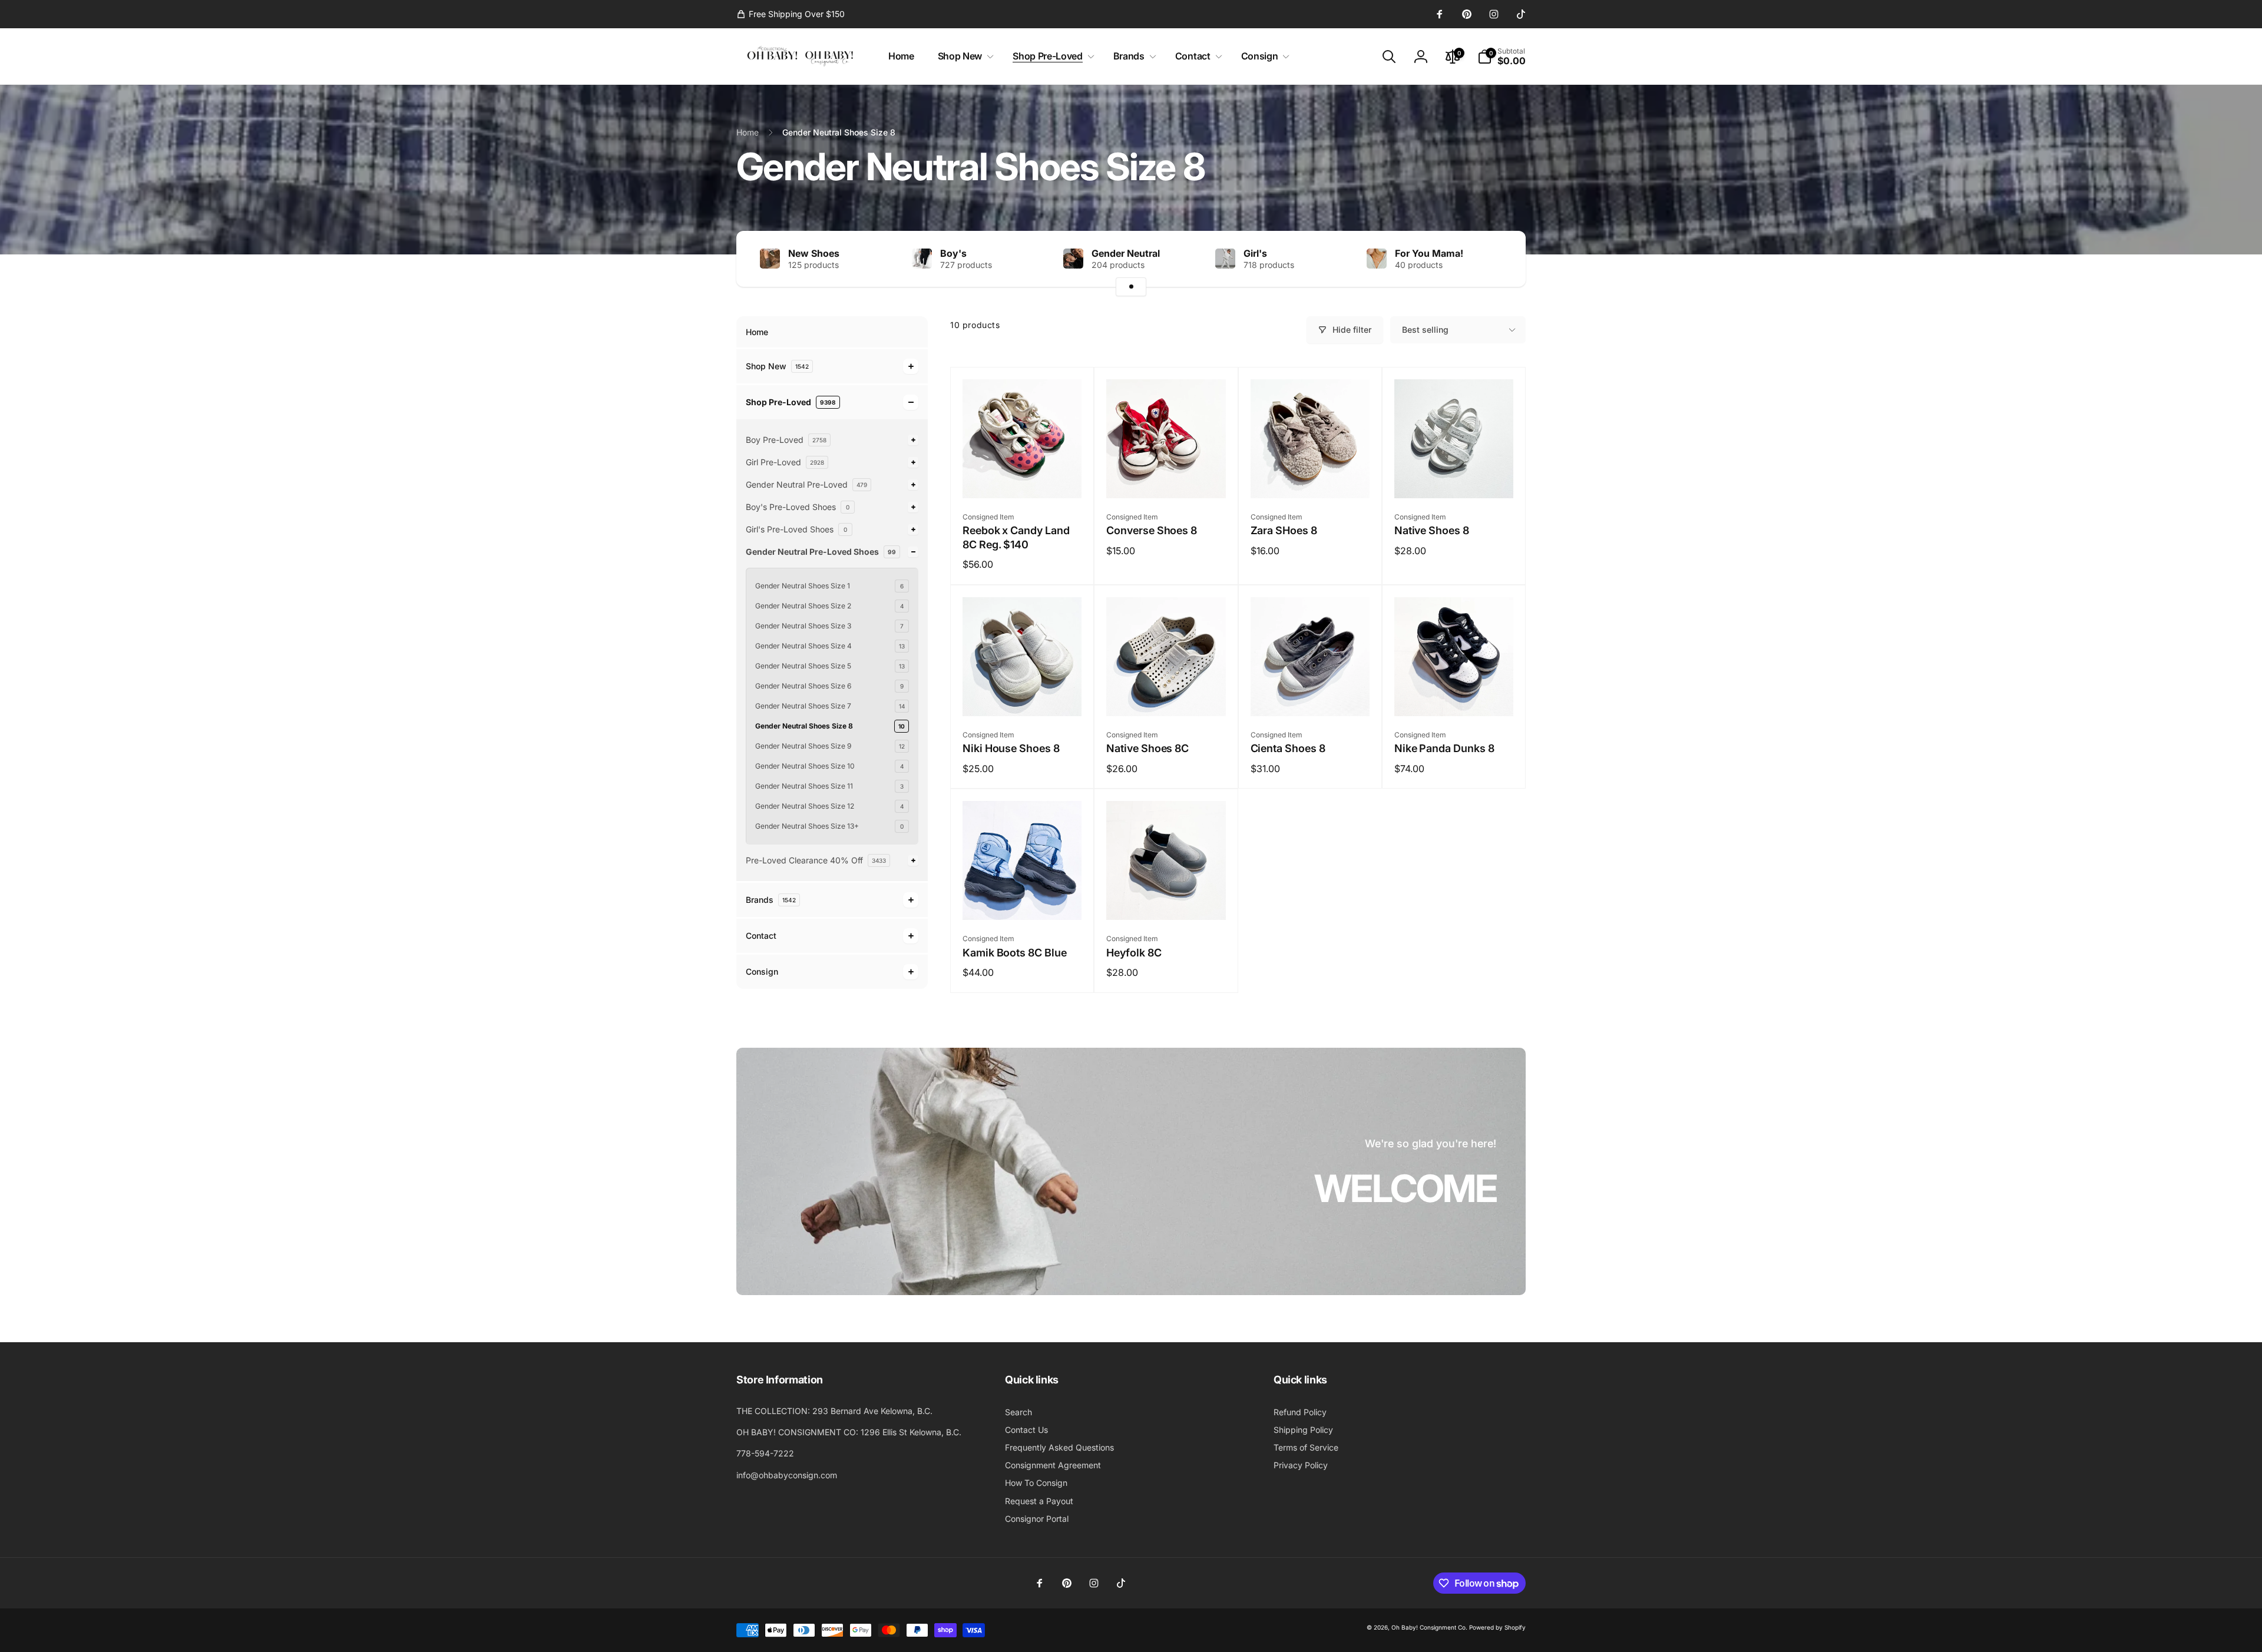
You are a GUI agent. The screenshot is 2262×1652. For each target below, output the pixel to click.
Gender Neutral (1126, 253)
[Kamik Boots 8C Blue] (1023, 898)
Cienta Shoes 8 (1288, 748)
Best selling (1425, 330)
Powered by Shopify (1497, 1627)
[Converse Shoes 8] (1166, 476)
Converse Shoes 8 (1152, 530)
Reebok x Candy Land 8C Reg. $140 (1016, 537)
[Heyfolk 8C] (1166, 898)
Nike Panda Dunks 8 (1444, 748)
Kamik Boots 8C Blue (1015, 953)
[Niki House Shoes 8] (1023, 694)
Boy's (953, 253)
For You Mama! (1429, 253)
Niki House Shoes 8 (1011, 748)
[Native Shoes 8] (1454, 476)
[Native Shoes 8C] (1166, 694)
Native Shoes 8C (1147, 748)
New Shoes (814, 253)
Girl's (1255, 253)
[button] (963, 56)
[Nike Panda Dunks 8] (1454, 694)
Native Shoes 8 (1432, 530)
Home (757, 332)
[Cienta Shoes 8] (1311, 694)
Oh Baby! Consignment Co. (1429, 1627)
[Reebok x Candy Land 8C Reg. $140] (1023, 476)
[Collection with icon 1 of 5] (1131, 287)
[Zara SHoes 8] (1311, 476)
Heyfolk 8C (1134, 953)
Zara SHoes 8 (1284, 530)
